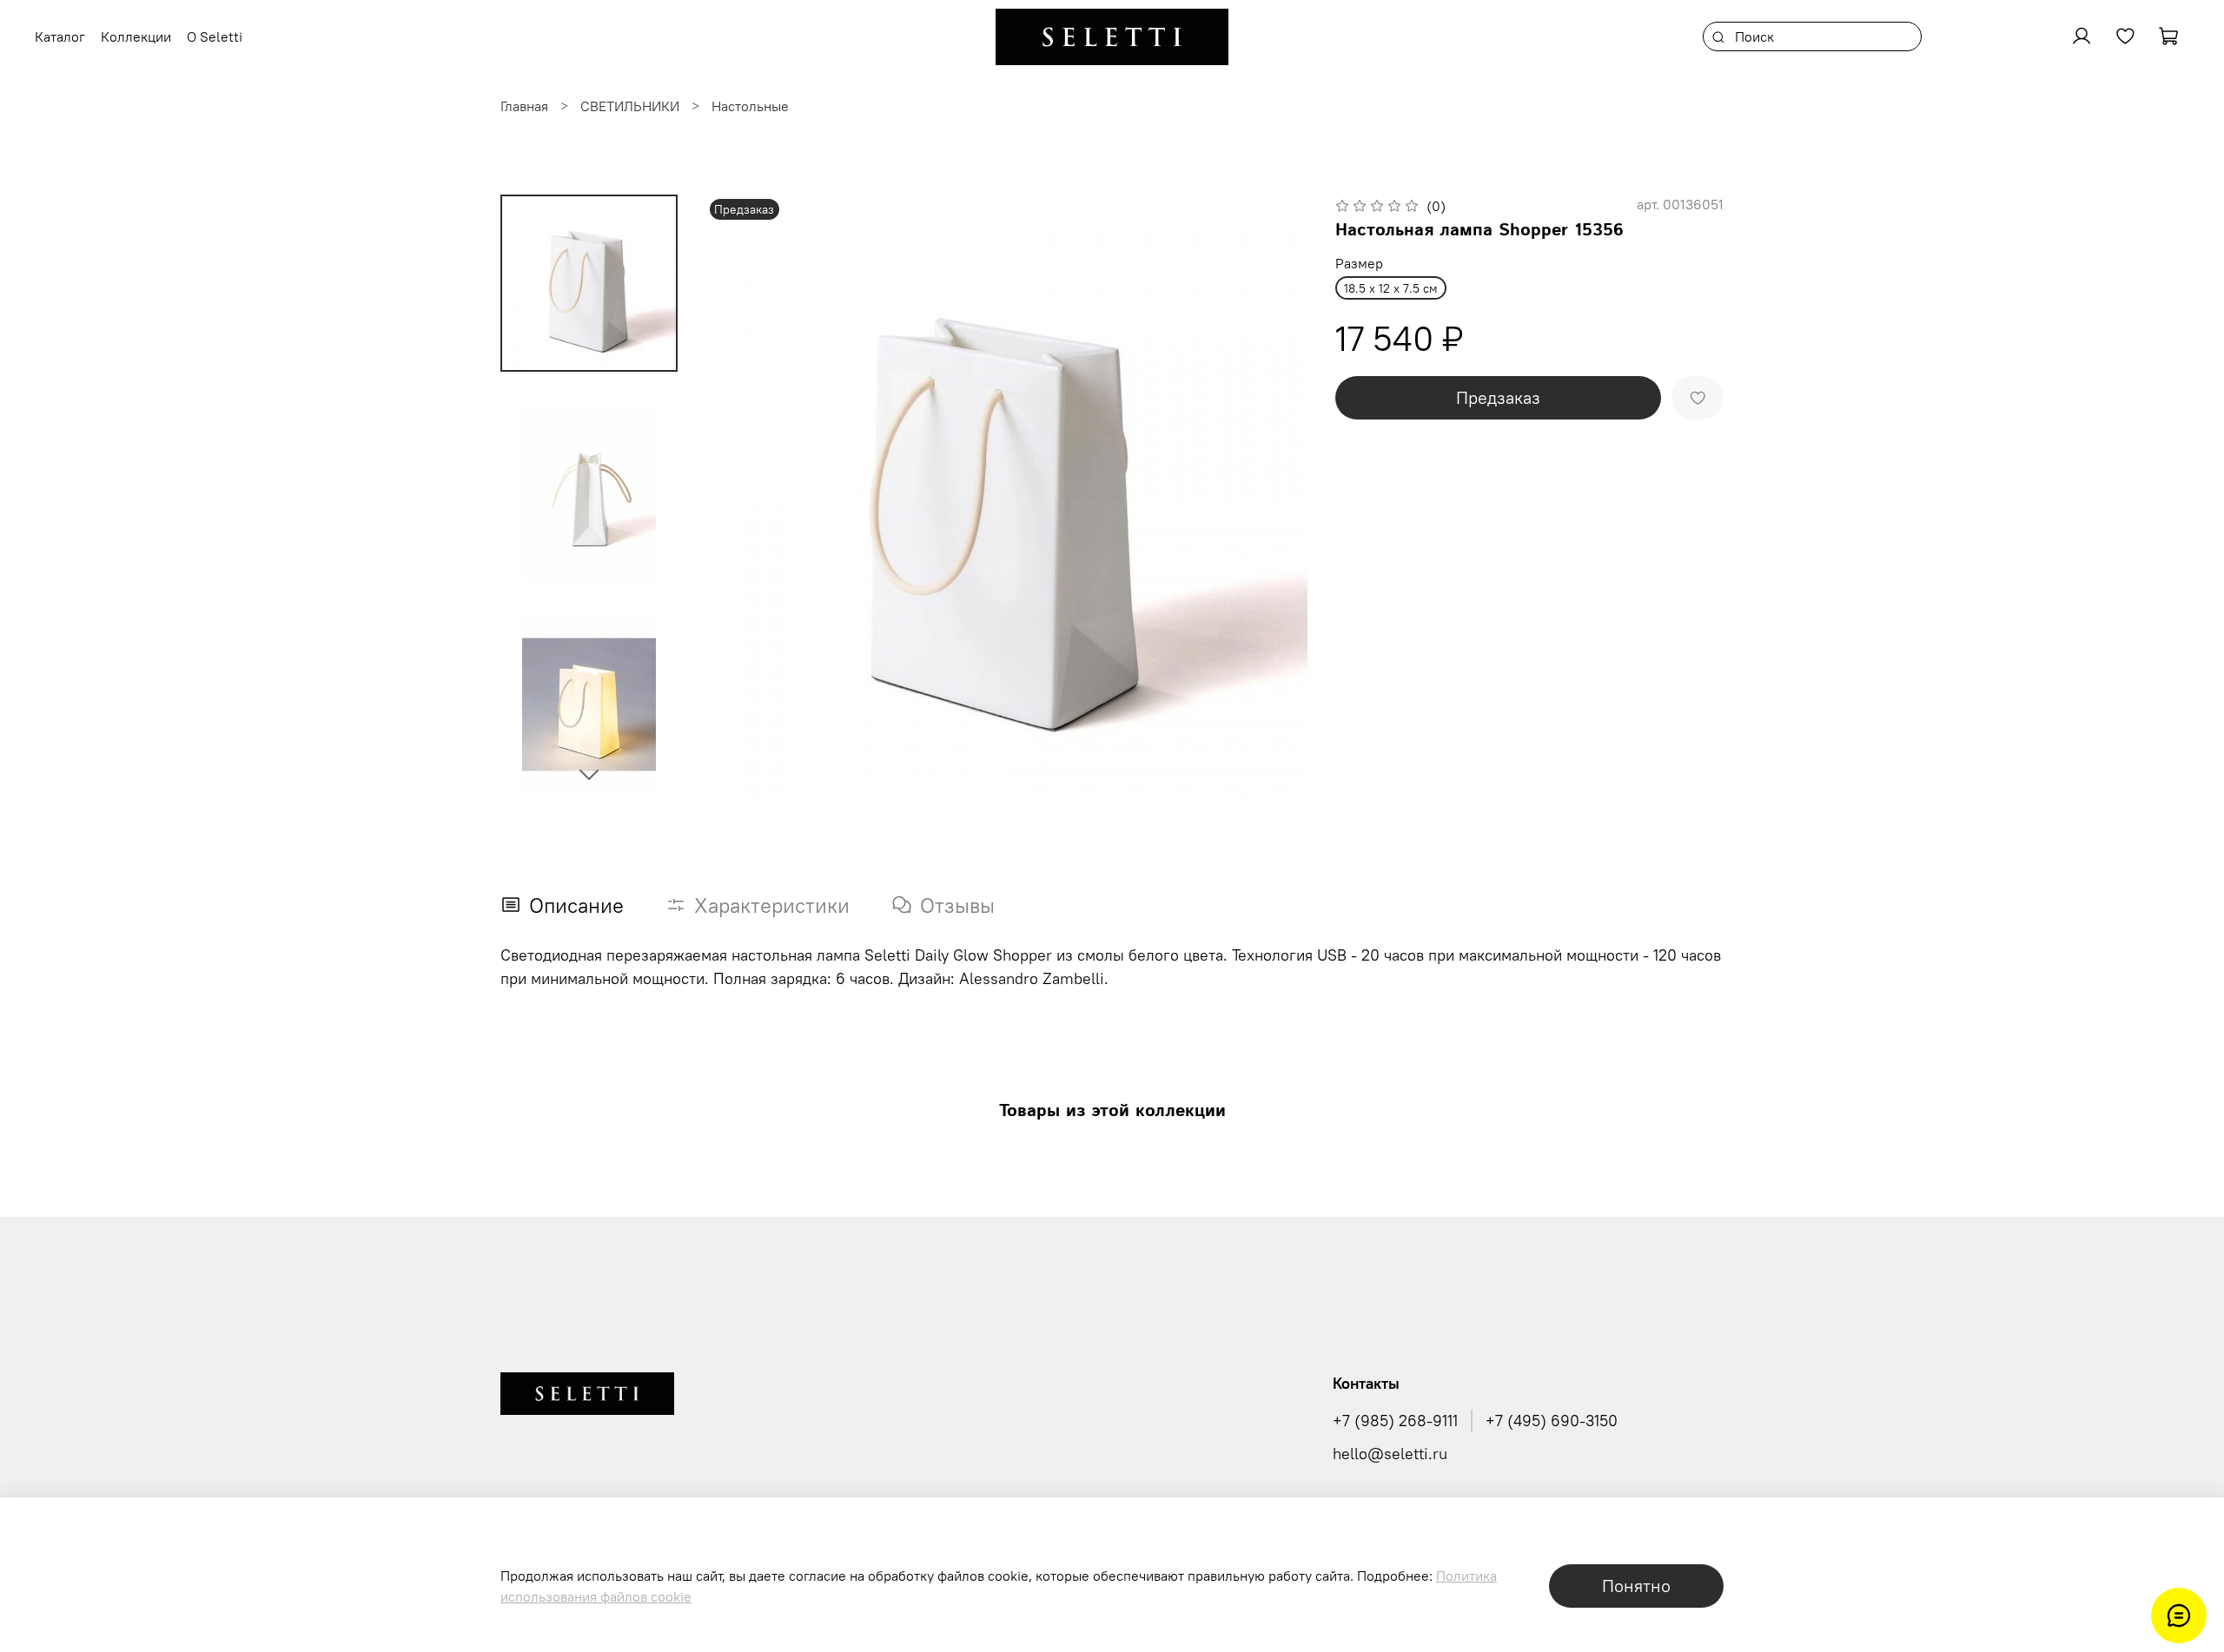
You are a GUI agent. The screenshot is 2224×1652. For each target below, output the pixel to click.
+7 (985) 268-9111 (1395, 1421)
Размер (1359, 264)
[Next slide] (589, 774)
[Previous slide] (740, 496)
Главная (524, 106)
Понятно (1636, 1586)
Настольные (750, 106)
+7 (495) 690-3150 (1552, 1421)
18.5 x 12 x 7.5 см (1391, 288)
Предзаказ (1498, 397)
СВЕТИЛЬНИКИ (630, 106)
